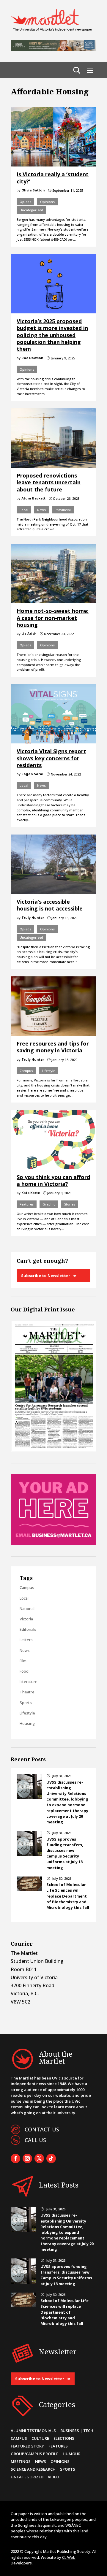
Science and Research (33, 2469)
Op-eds (25, 202)
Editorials (28, 1629)
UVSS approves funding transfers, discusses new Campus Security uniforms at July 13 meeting (65, 1853)
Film (23, 1661)
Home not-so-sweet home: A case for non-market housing (53, 618)
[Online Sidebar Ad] (53, 1544)
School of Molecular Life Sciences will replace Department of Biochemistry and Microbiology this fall (68, 1896)
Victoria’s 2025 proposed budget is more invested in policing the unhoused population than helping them (52, 335)
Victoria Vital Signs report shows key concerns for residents (51, 758)
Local (24, 510)
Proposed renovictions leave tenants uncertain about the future (49, 482)
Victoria (26, 1619)
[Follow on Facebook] (15, 2158)
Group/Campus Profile (34, 2454)
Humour (72, 2454)
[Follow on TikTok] (51, 2158)
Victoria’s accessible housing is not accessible (50, 905)
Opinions (47, 202)
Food (24, 1671)
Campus (26, 1071)
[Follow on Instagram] (27, 2158)
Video (53, 2477)
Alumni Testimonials (33, 2431)
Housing (27, 1723)
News (41, 510)
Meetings (21, 2461)
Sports (26, 1703)
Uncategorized (31, 210)
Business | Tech (77, 2431)
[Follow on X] (39, 2158)
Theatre (27, 1692)
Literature (29, 1682)
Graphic (49, 1204)
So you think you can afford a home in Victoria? (53, 1180)
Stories (70, 1204)
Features (27, 1204)
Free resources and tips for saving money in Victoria (53, 1047)
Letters (26, 1640)
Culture (40, 2438)
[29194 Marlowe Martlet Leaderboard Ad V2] (53, 49)
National (27, 1609)
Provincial (63, 510)
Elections (64, 2438)
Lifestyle (48, 1071)
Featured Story (27, 2446)
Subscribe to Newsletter (46, 1276)
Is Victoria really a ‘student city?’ (53, 178)
